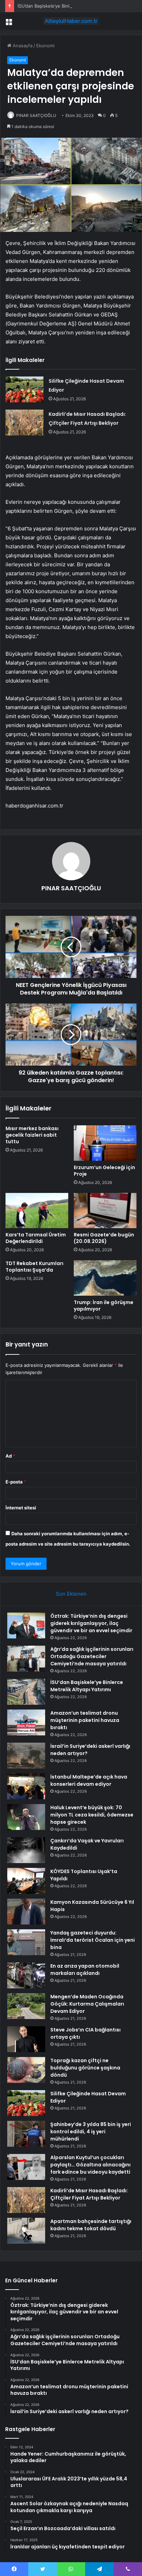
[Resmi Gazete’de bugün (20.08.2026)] (105, 1211)
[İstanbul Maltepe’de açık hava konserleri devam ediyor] (26, 1786)
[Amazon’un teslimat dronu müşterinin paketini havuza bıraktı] (26, 1722)
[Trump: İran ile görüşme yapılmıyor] (105, 1278)
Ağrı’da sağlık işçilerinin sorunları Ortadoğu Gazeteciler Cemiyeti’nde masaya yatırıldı (92, 1656)
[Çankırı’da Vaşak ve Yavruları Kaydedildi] (26, 1850)
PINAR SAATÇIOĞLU (36, 115)
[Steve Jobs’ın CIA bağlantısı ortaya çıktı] (26, 2039)
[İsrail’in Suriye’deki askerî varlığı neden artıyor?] (26, 1756)
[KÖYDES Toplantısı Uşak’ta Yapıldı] (26, 1881)
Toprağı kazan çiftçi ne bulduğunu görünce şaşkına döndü (85, 2068)
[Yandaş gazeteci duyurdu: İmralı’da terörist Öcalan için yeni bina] (26, 1942)
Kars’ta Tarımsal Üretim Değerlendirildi (36, 1238)
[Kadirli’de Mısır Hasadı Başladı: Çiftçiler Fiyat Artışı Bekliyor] (24, 423)
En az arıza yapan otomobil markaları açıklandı (85, 1970)
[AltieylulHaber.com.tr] (71, 21)
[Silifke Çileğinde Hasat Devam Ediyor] (24, 389)
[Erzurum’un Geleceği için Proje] (105, 1143)
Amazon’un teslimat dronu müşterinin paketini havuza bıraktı (85, 1720)
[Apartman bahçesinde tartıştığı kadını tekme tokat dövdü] (26, 2231)
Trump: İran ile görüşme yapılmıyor (104, 1306)
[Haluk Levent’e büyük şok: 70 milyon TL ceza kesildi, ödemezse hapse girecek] (26, 1817)
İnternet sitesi (21, 1508)
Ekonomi (45, 46)
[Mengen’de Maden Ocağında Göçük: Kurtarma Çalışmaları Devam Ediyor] (26, 2006)
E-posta (16, 1482)
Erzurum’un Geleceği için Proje (104, 1171)
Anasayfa (22, 46)
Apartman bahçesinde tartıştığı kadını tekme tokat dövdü (91, 2225)
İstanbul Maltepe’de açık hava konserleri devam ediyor (89, 1780)
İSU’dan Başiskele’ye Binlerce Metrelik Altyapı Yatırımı (74, 6)
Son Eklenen (71, 1594)
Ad (10, 1456)
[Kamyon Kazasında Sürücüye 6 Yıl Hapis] (26, 1912)
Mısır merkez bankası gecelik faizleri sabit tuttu (32, 1135)
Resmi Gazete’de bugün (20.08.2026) (104, 1238)
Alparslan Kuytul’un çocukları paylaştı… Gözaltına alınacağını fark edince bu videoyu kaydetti (90, 2165)
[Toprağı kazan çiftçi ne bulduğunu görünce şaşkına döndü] (26, 2070)
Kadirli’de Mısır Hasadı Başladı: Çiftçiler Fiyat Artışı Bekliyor (89, 2194)
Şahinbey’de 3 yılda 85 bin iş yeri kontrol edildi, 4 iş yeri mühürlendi (91, 2132)
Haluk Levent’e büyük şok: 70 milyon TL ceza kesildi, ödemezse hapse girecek (92, 1815)
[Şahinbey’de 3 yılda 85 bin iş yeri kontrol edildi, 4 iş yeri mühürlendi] (26, 2134)
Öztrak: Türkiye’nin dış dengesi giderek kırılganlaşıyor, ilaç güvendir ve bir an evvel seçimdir (91, 1623)
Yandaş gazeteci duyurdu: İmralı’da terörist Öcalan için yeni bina (93, 1940)
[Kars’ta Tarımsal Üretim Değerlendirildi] (37, 1211)
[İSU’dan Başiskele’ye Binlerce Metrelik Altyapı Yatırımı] (26, 1692)
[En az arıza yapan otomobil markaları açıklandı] (26, 1975)
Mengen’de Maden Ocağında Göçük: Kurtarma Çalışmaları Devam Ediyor (87, 2004)
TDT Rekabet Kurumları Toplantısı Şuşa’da (34, 1267)
